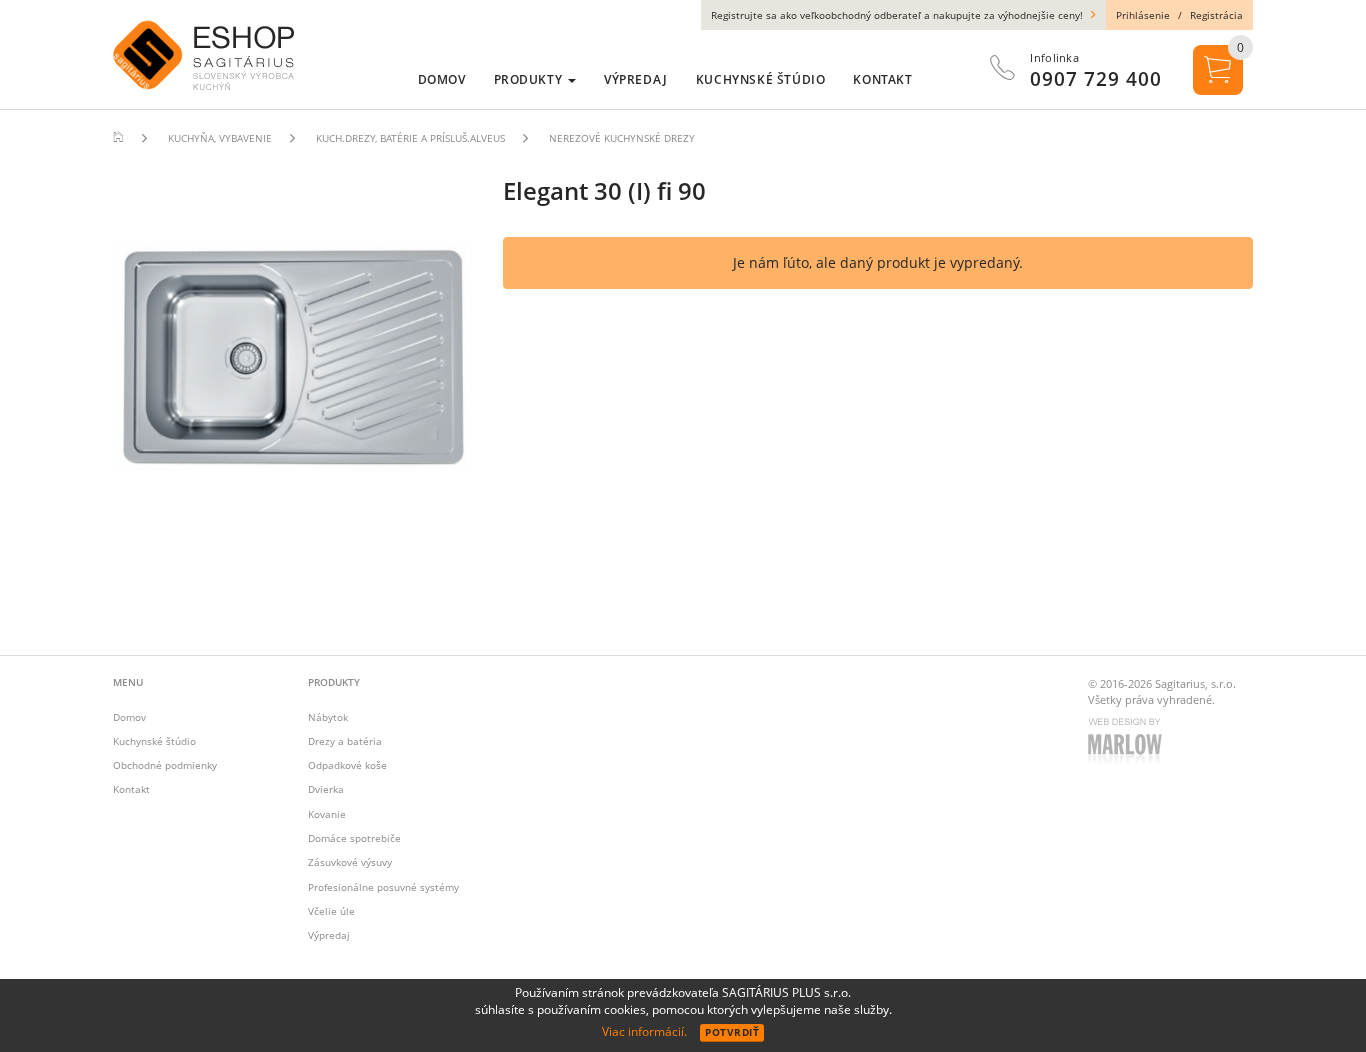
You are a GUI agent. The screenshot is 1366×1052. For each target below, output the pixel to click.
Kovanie (327, 814)
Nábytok (328, 717)
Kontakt (131, 789)
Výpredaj (329, 935)
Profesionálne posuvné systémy (383, 887)
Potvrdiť (732, 1032)
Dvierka (326, 789)
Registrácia (1216, 15)
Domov (129, 717)
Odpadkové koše (347, 765)
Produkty (530, 79)
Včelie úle (331, 911)
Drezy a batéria (345, 741)
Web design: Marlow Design (1128, 743)
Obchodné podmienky (165, 765)
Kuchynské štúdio (154, 741)
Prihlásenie (1143, 15)
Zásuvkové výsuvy (350, 862)
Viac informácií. (644, 1031)
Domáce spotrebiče (354, 838)
